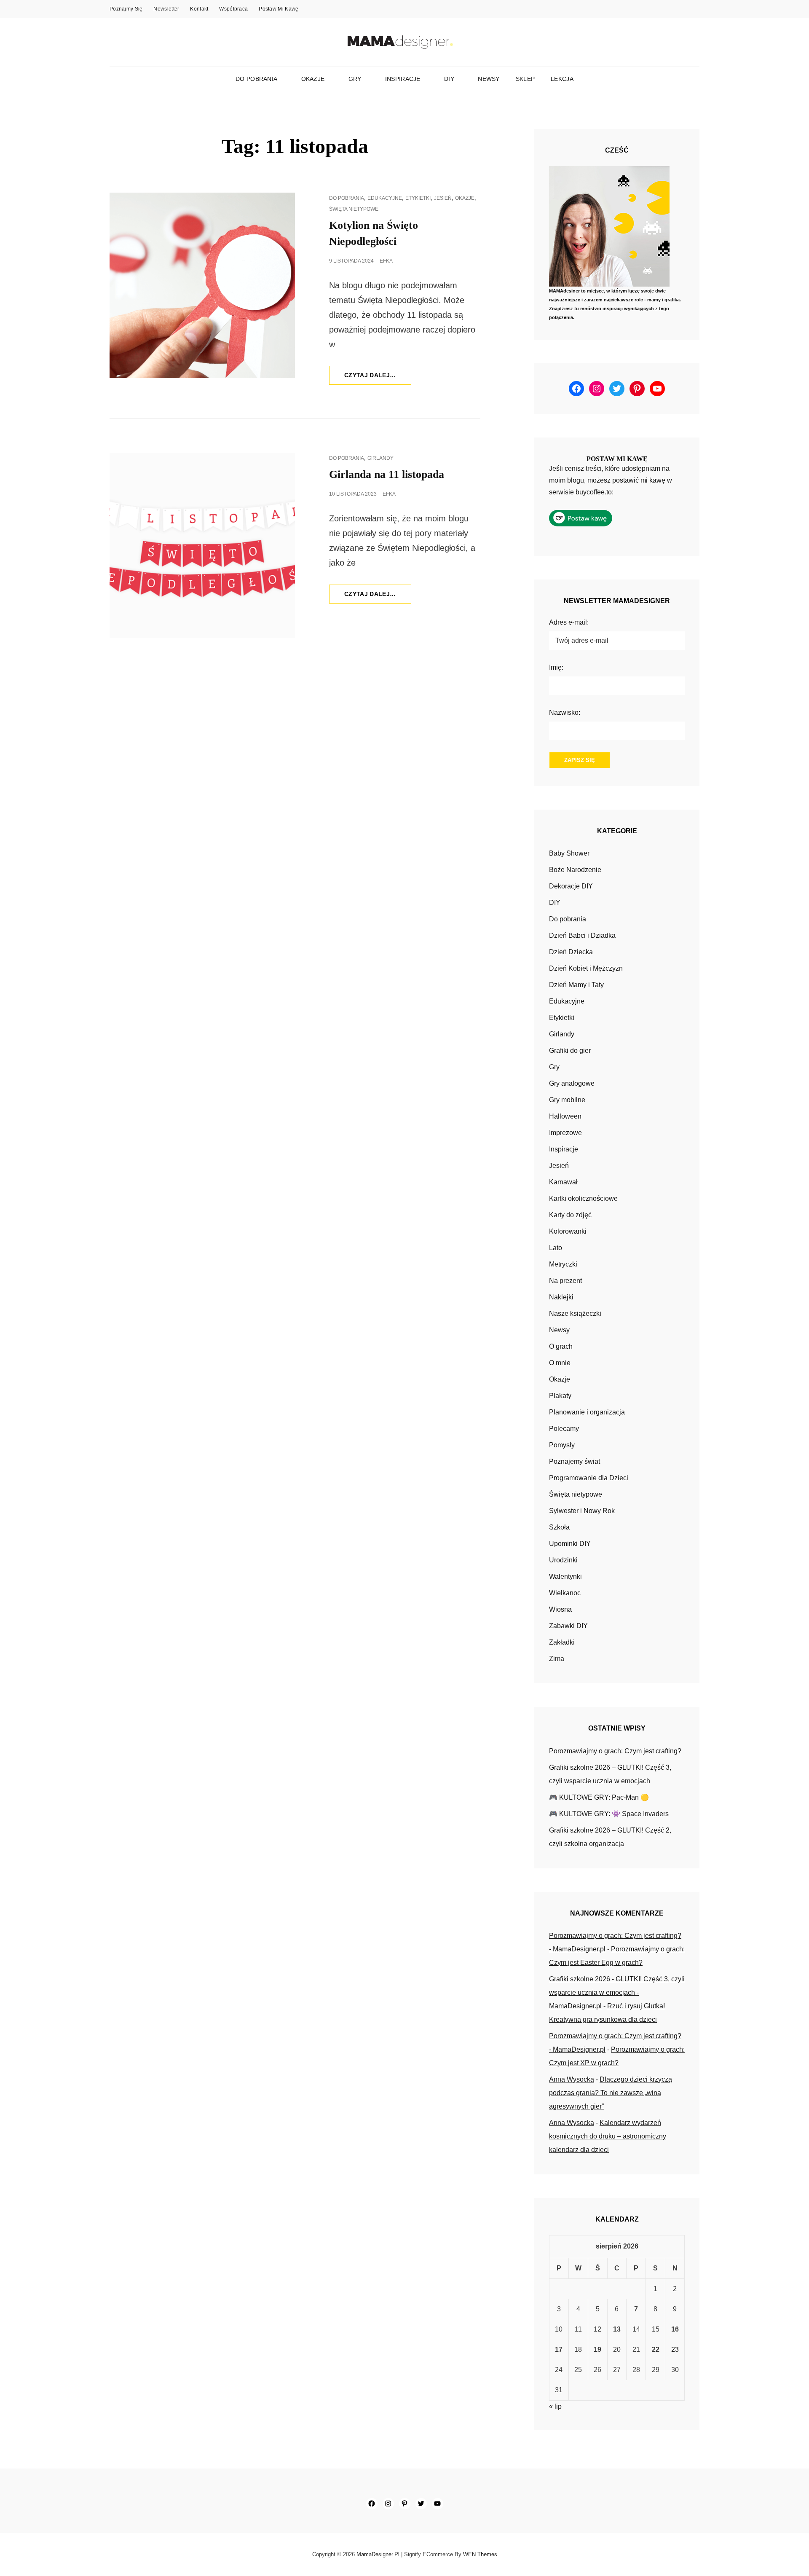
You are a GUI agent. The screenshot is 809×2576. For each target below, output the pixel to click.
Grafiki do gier (570, 1051)
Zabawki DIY (568, 1626)
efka (386, 261)
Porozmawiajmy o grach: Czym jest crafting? (615, 1751)
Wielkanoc (565, 1593)
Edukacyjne (385, 198)
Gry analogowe (572, 1083)
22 (656, 2349)
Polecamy (564, 1429)
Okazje (313, 79)
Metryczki (563, 1264)
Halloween (565, 1116)
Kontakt (199, 9)
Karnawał (563, 1182)
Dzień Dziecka (571, 952)
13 (617, 2329)
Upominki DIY (570, 1544)
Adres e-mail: (569, 622)
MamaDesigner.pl (378, 2554)
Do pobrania (256, 79)
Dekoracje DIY (571, 886)
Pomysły (562, 1445)
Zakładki (562, 1642)
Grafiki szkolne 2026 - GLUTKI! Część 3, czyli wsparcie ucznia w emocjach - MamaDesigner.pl (617, 1992)
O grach (561, 1346)
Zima (557, 1659)
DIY (449, 79)
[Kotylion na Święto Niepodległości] (202, 285)
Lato (556, 1248)
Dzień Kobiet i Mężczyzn (586, 968)
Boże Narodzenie (575, 870)
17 (559, 2349)
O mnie (560, 1363)
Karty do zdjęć (570, 1215)
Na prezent (565, 1281)
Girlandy (380, 458)
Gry (355, 79)
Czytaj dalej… (378, 378)
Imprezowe (565, 1133)
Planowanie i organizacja (587, 1412)
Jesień (443, 198)
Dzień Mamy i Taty (576, 985)
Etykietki (418, 198)
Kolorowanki (568, 1231)
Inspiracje (403, 79)
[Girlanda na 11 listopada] (202, 545)
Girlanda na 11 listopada (387, 474)
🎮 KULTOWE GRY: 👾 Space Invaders (609, 1814)
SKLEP (525, 79)
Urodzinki (563, 1560)
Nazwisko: (565, 712)
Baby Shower (569, 853)
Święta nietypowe (354, 209)
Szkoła (559, 1527)
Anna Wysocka (572, 2079)
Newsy (489, 79)
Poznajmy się (126, 9)
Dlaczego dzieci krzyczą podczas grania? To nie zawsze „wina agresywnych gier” (611, 2093)
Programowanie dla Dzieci (589, 1478)
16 (675, 2329)
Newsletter (166, 9)
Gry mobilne (567, 1100)
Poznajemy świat (575, 1461)
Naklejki (561, 1297)
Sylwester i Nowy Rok (582, 1511)
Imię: (556, 667)
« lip (555, 2406)
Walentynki (565, 1576)
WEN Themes (480, 2554)
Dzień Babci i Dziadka (582, 935)
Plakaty (560, 1396)
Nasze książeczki (575, 1313)
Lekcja (562, 79)
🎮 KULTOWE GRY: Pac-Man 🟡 (599, 1797)
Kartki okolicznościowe (583, 1198)
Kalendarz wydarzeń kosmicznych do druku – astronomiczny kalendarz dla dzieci (608, 2136)
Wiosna (560, 1609)
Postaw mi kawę (279, 9)
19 (597, 2349)
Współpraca (233, 9)
